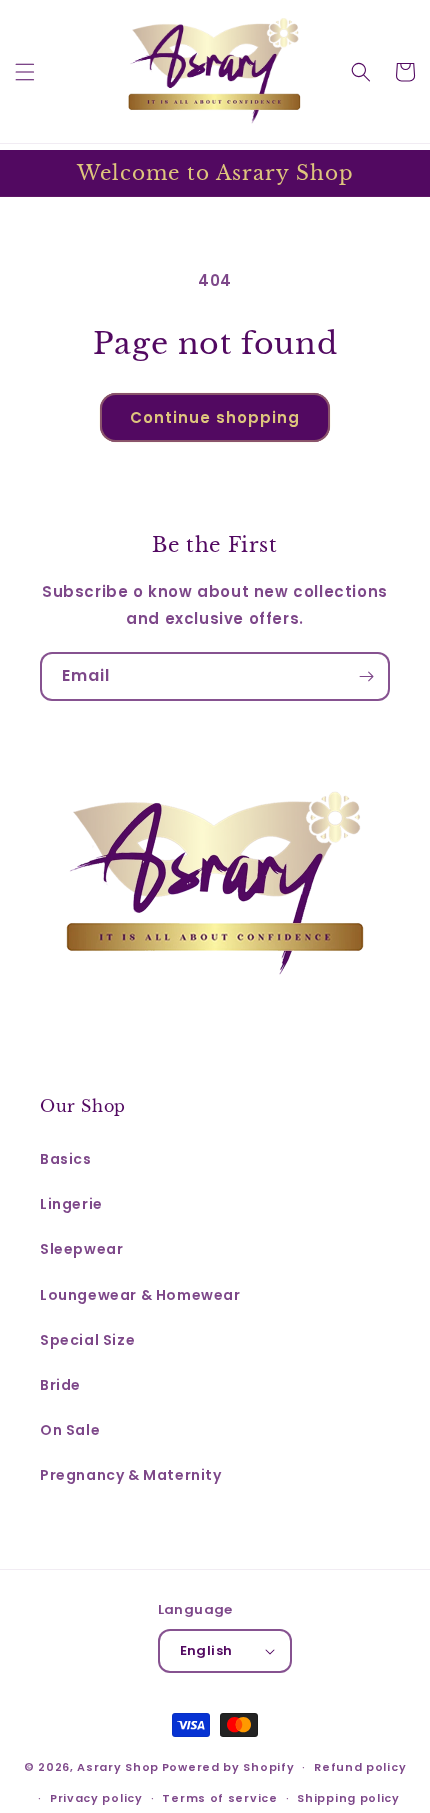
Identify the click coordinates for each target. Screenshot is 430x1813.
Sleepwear (81, 1249)
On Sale (70, 1430)
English (206, 1650)
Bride (60, 1385)
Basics (66, 1159)
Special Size (87, 1340)
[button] (25, 72)
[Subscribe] (366, 676)
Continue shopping (215, 417)
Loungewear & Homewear (140, 1295)
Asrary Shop (118, 1767)
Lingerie (71, 1204)
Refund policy (360, 1767)
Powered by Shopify (228, 1767)
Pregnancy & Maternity (131, 1475)
